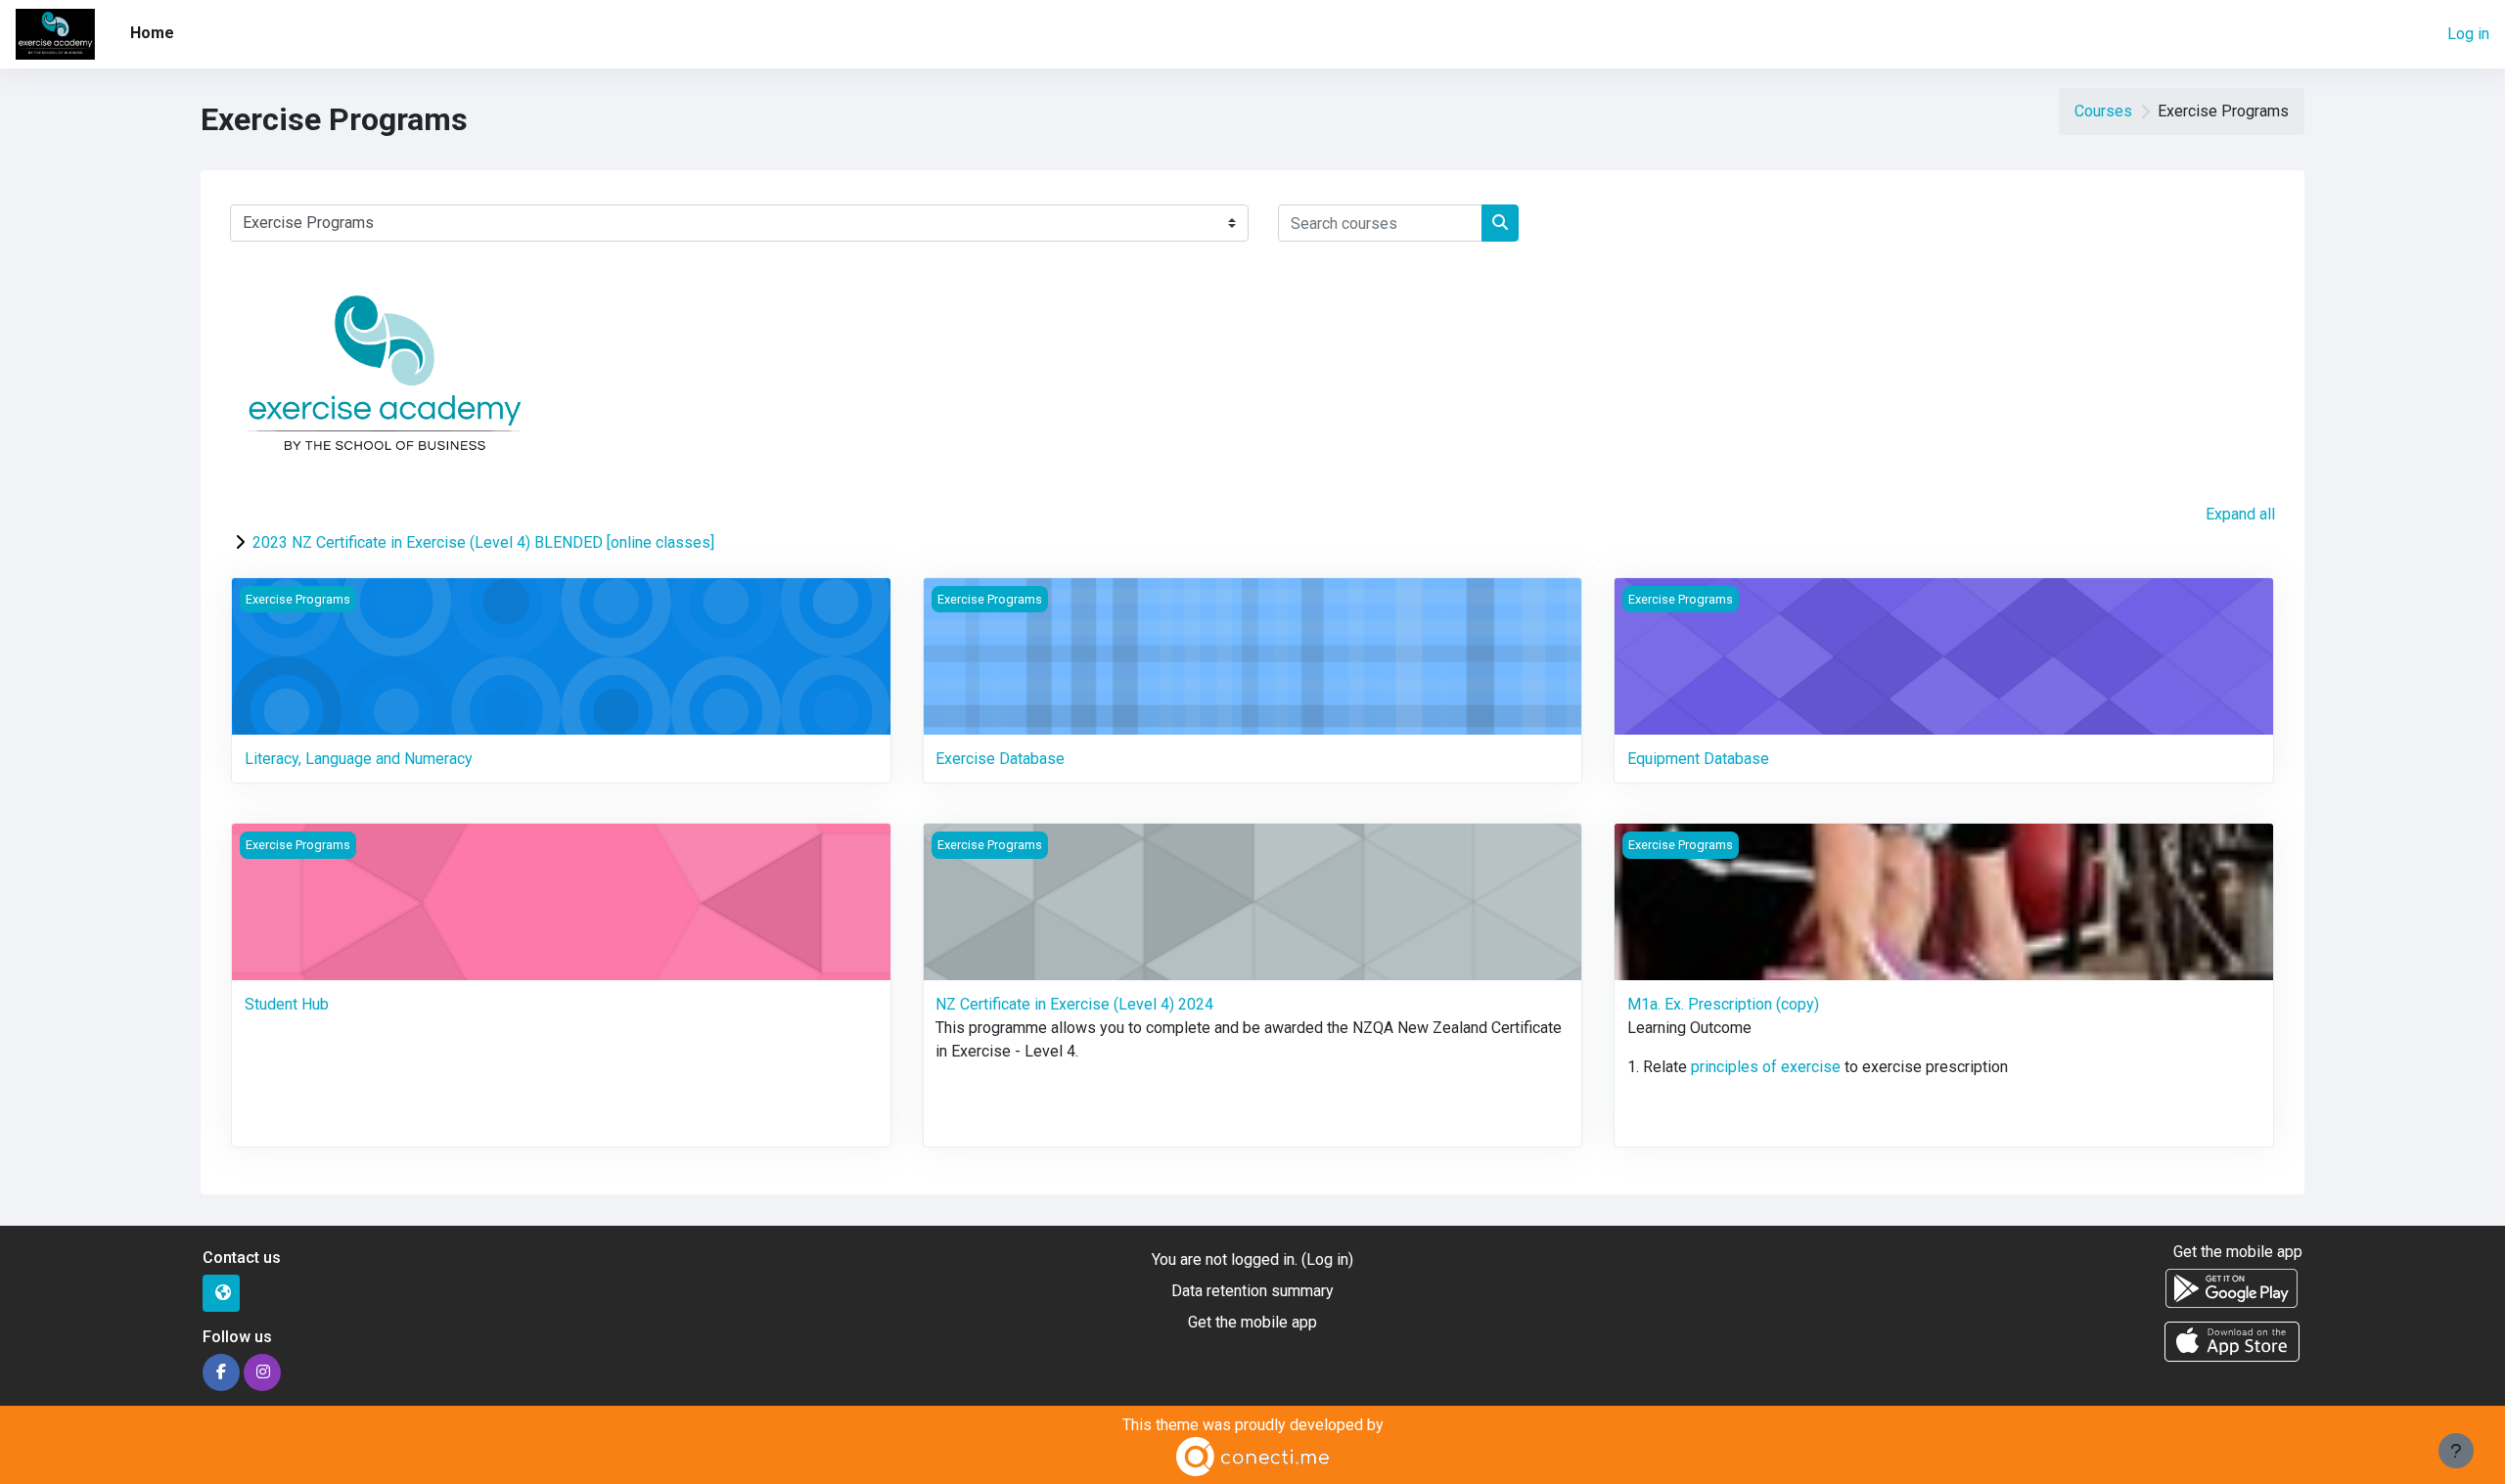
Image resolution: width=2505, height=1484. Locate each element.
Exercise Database (1000, 759)
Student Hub (287, 1004)
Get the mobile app (1252, 1322)
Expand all (2240, 514)
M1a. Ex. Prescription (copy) (1723, 1004)
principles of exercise (1766, 1067)
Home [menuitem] (152, 33)
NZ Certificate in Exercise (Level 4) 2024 (1074, 1004)
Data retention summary (1252, 1291)
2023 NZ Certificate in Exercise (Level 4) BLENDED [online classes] (483, 542)
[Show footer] (2456, 1451)
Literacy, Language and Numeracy (359, 759)
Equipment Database (1698, 759)
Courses (2103, 111)
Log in (2468, 34)
